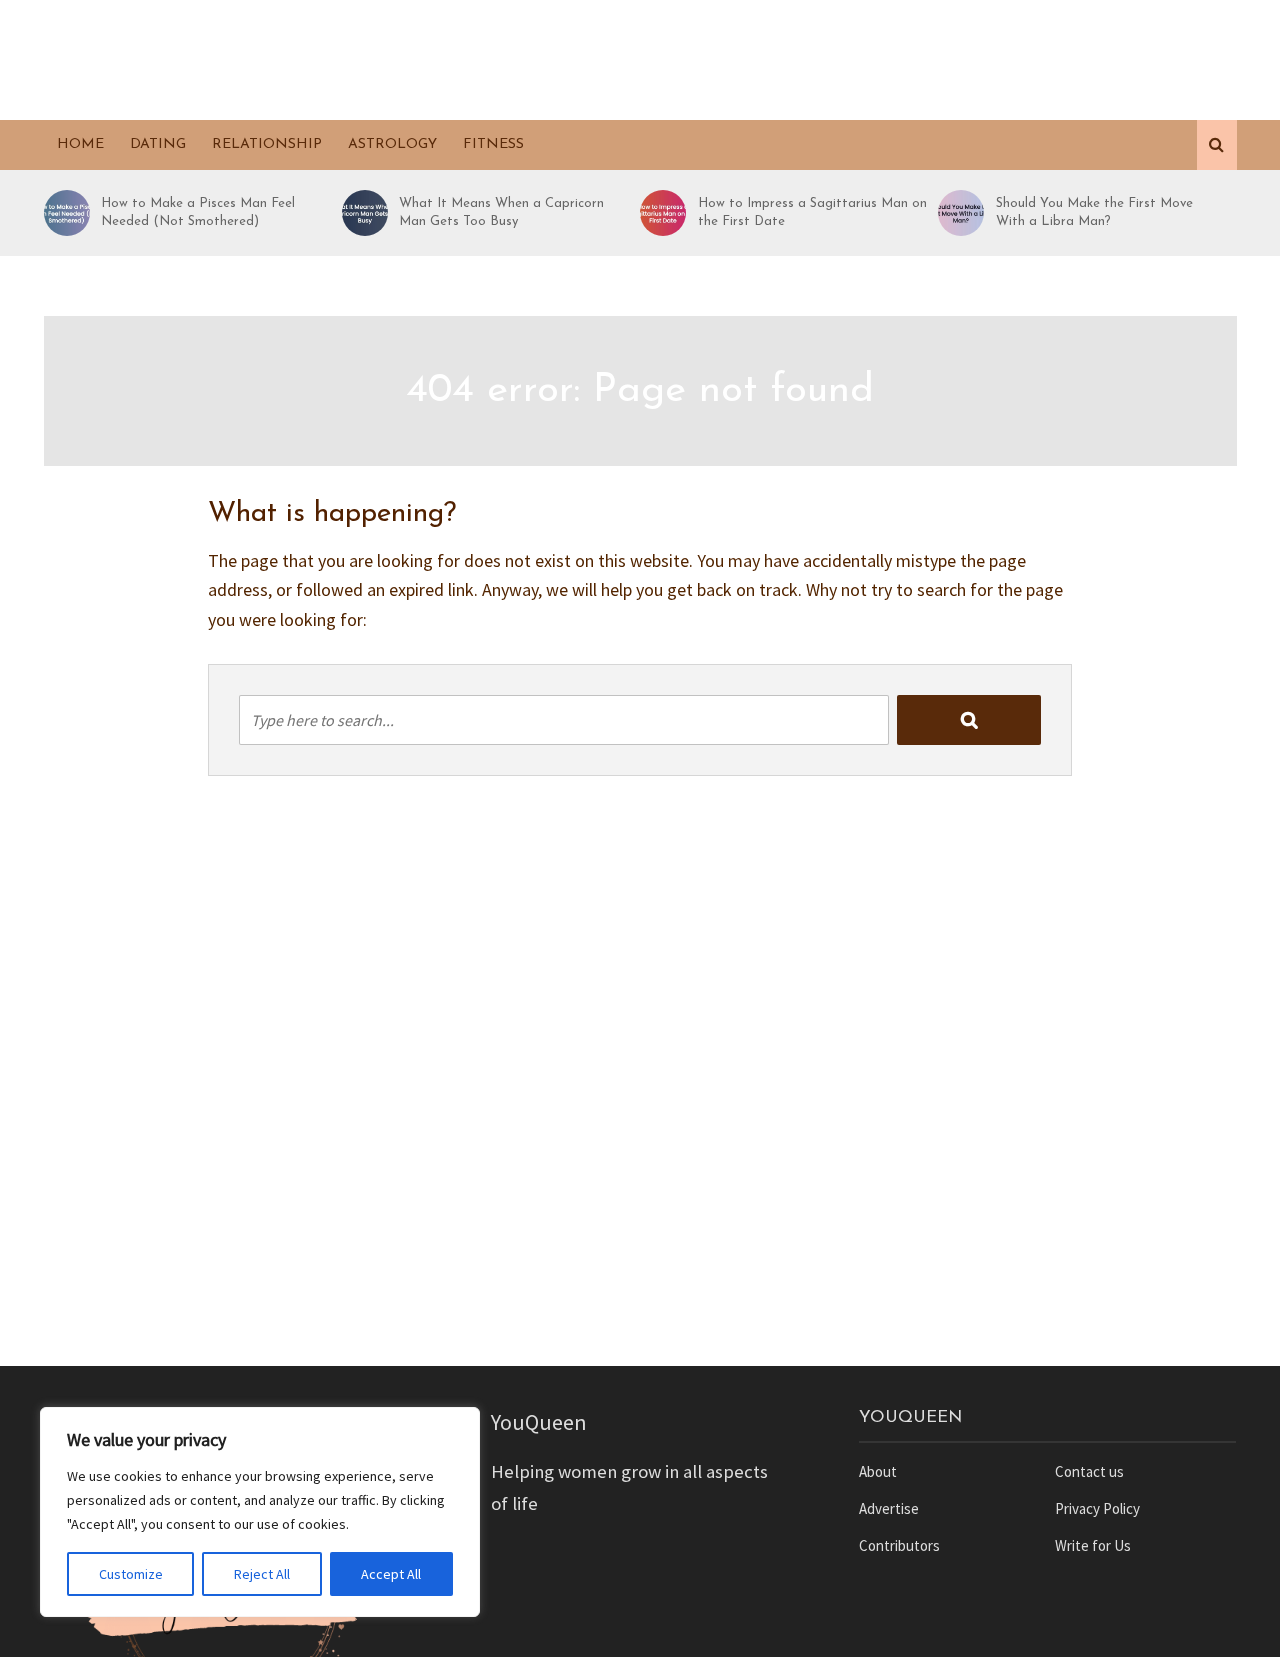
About (878, 1471)
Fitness (493, 144)
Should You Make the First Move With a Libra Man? (1094, 212)
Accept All (391, 1574)
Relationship (267, 144)
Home (80, 144)
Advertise (889, 1508)
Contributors (899, 1545)
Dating (158, 144)
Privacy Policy (1097, 1508)
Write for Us (1093, 1545)
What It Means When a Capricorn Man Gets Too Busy (501, 212)
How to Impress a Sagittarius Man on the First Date (812, 212)
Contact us (1089, 1471)
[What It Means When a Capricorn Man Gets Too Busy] (362, 213)
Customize (131, 1574)
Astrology (392, 144)
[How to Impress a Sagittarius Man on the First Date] (660, 213)
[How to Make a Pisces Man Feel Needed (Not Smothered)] (64, 213)
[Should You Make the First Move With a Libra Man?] (958, 213)
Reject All (262, 1574)
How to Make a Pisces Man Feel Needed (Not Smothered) (198, 212)
